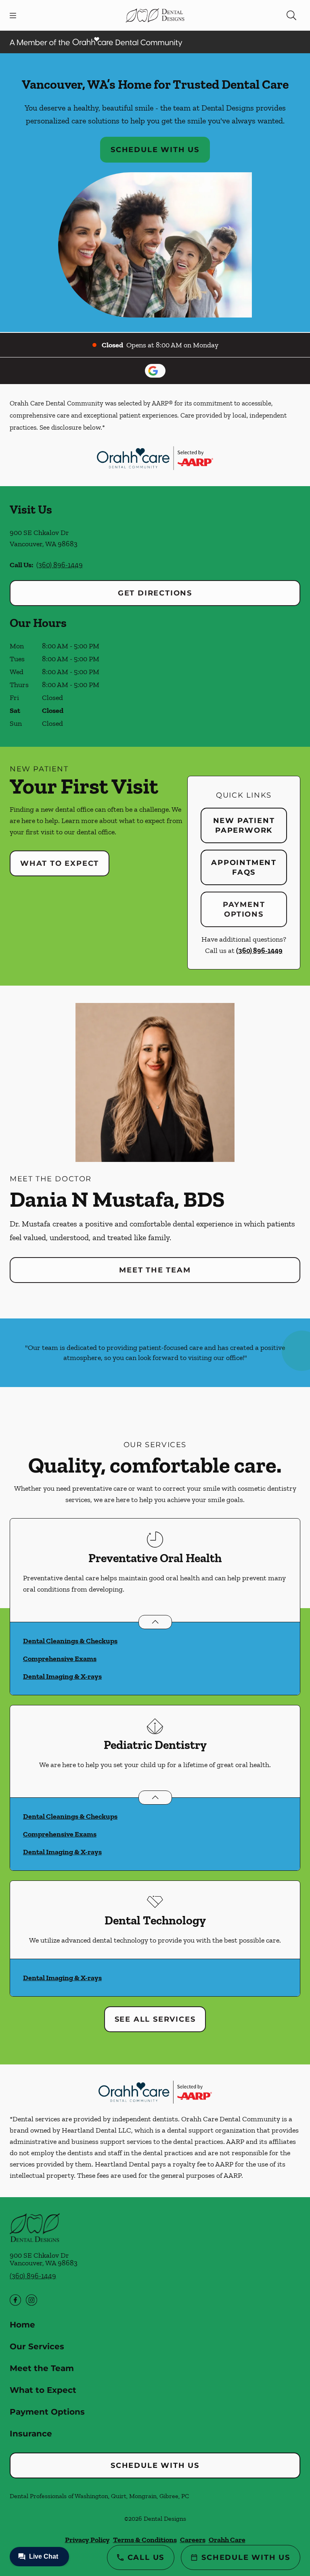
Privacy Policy (87, 2540)
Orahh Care (227, 2540)
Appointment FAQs (244, 867)
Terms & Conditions (145, 2540)
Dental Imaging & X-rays (62, 1676)
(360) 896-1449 (60, 565)
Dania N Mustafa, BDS (117, 1199)
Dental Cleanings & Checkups (70, 1641)
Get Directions (155, 593)
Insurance (31, 2434)
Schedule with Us (155, 150)
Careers (193, 2540)
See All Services (155, 2019)
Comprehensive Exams (60, 1659)
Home (22, 2325)
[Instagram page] (31, 2300)
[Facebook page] (15, 2300)
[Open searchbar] (291, 15)
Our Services (37, 2346)
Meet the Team (155, 1270)
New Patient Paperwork (244, 825)
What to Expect (60, 863)
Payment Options (244, 909)
